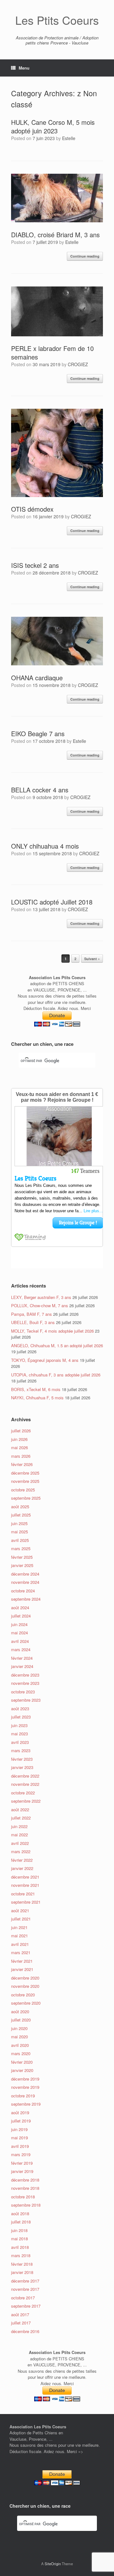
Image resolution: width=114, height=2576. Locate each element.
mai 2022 (19, 1835)
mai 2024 (19, 1633)
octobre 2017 (23, 2298)
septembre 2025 (26, 1498)
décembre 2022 (25, 1776)
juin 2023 (19, 1725)
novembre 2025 (25, 1481)
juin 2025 (19, 1523)
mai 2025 (19, 1532)
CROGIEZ (78, 364)
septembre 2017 (26, 2306)
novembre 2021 (25, 1885)
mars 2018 (21, 2255)
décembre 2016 (25, 2331)
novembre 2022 (25, 1784)
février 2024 (22, 1658)
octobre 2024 (23, 1591)
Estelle (69, 138)
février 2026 (22, 1464)
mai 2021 (19, 1936)
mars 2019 (21, 2154)
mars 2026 (21, 1456)
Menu (24, 68)
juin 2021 (19, 1927)
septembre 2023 (26, 1700)
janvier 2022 (22, 1868)
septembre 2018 (26, 2205)
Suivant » (92, 959)
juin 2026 (19, 1439)
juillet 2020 (21, 2020)
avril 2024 (20, 1641)
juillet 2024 (21, 1616)
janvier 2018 (22, 2272)
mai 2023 (19, 1734)
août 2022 (20, 1809)
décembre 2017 (25, 2281)
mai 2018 (19, 2239)
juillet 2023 (21, 1717)
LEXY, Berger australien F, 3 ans (41, 1297)
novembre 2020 (25, 1986)
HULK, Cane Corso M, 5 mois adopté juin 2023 (53, 126)
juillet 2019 (21, 2121)
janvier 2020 (22, 2070)
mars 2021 (21, 1952)
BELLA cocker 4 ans (40, 790)
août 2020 (20, 2011)
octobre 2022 (23, 1793)
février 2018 (22, 2264)
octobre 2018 (23, 2197)
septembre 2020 (26, 2003)
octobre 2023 (23, 1692)
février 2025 (22, 1557)
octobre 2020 (23, 1995)
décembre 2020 (25, 1978)
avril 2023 (20, 1742)
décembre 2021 (25, 1877)
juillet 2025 (21, 1515)
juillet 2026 (21, 1431)
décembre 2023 (25, 1675)
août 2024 (20, 1607)
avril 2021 (20, 1944)
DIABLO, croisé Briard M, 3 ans (55, 235)
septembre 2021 (26, 1902)
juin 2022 (19, 1826)
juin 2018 (19, 2230)
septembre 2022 (26, 1801)
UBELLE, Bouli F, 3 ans (33, 1322)
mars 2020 (21, 2053)
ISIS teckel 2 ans (35, 565)
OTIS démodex (32, 509)
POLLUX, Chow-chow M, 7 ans (40, 1305)
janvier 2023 (22, 1767)
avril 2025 (20, 1540)
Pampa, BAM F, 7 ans (32, 1314)
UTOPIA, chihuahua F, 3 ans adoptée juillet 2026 (56, 1375)
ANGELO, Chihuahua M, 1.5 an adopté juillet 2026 (57, 1345)
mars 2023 (21, 1750)
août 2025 (20, 1507)
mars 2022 (21, 1851)
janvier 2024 (22, 1666)
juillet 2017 (21, 2323)
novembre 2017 (25, 2289)
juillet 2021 (21, 1919)
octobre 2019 (23, 2096)
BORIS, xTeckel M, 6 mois (36, 1389)
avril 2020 (20, 2045)
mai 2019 (19, 2138)
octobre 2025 (23, 1490)
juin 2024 (19, 1624)
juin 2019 (19, 2129)
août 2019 (20, 2112)
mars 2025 (21, 1548)
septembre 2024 (26, 1599)
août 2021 (20, 1910)
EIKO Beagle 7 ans (38, 733)
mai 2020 (19, 2037)
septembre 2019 (26, 2104)
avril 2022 (20, 1843)
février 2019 (22, 2163)
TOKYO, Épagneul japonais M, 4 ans (45, 1360)
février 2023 (22, 1759)
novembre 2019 (25, 2087)
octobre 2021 (23, 1894)
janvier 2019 (22, 2171)
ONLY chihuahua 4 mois (45, 846)
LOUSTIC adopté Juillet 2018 (52, 902)
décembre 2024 (25, 1574)
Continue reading (85, 256)
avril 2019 (20, 2146)
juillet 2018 (21, 2222)
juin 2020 (19, 2028)
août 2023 (20, 1708)
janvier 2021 (22, 1969)
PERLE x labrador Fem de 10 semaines (52, 353)
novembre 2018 (25, 2188)
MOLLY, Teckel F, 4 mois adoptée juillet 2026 (52, 1331)
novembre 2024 (25, 1582)
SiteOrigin (53, 2564)
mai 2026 (19, 1447)
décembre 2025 (25, 1473)
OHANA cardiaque (37, 678)
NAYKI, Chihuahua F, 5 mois (37, 1398)
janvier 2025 (22, 1565)
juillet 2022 (21, 1818)
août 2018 (20, 2213)
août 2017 (20, 2314)
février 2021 (22, 1961)
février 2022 (22, 1860)
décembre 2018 (25, 2180)
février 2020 (22, 2062)
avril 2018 (20, 2247)
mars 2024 (21, 1649)
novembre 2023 (25, 1683)
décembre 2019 (25, 2079)
